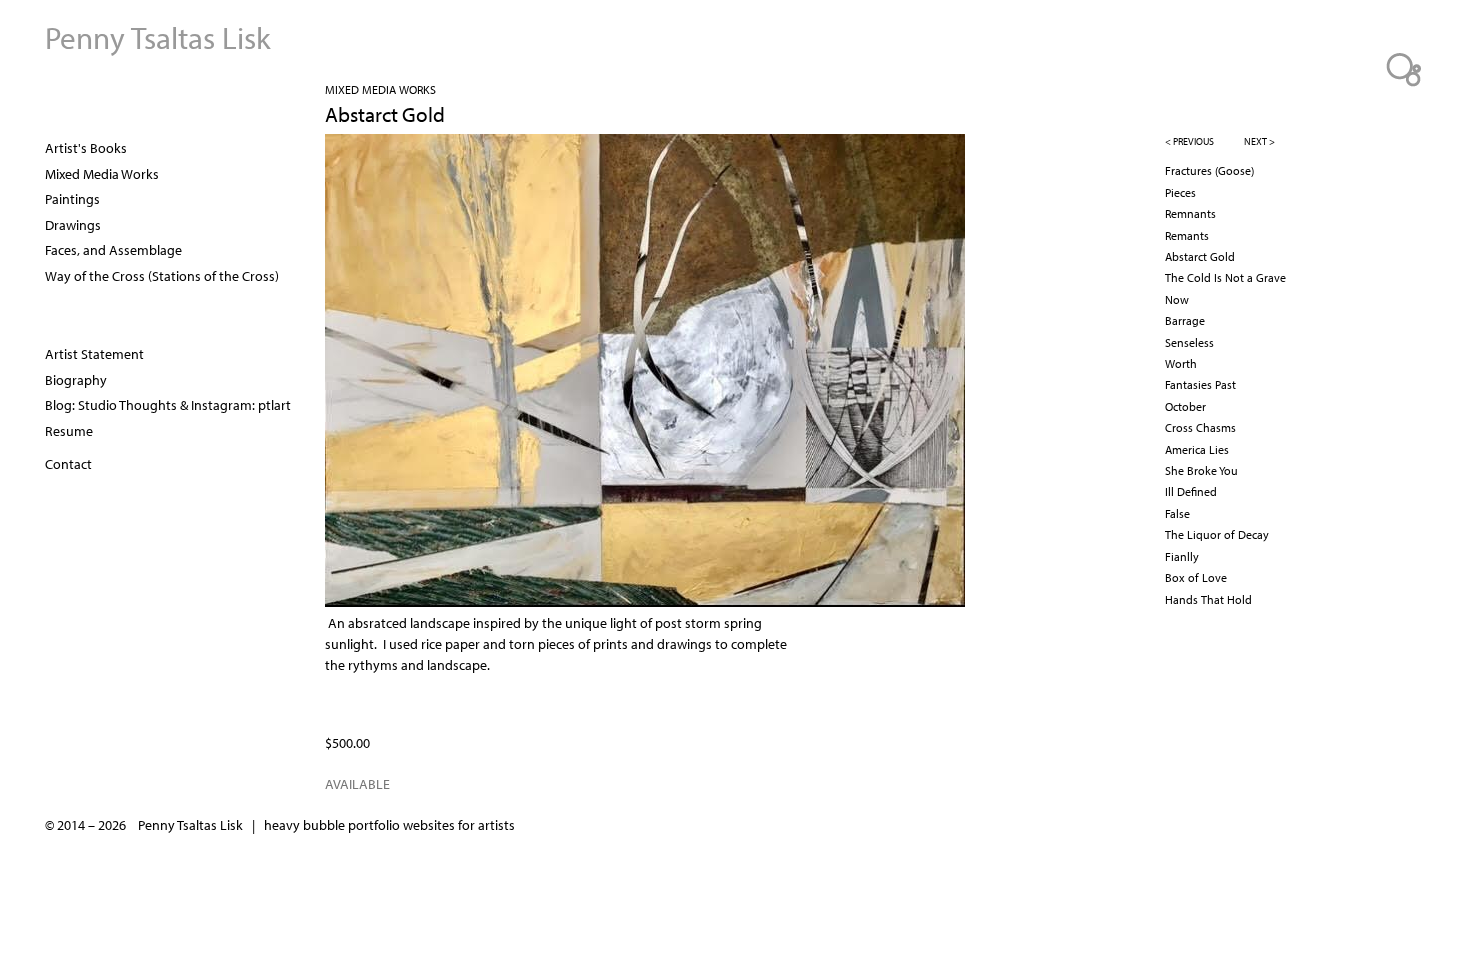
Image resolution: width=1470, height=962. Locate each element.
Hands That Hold (1208, 599)
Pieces (1180, 192)
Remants (1187, 235)
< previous (1189, 141)
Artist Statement (94, 354)
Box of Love (1196, 577)
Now (1177, 299)
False (1177, 513)
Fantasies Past (1200, 384)
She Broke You (1201, 470)
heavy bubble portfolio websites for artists (389, 825)
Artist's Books (86, 148)
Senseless (1189, 342)
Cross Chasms (1200, 427)
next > (1259, 141)
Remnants (1190, 213)
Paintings (72, 199)
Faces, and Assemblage (113, 250)
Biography (76, 380)
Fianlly (1182, 556)
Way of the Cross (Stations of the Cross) (162, 276)
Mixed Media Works (380, 89)
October (1185, 406)
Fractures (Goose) (1209, 170)
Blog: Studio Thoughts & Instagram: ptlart (168, 405)
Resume (69, 431)
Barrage (1185, 320)
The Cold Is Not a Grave (1225, 277)
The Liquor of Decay (1217, 534)
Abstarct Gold (1200, 256)
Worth (1181, 363)
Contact (68, 464)
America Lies (1197, 449)
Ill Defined (1191, 491)
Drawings (73, 225)
